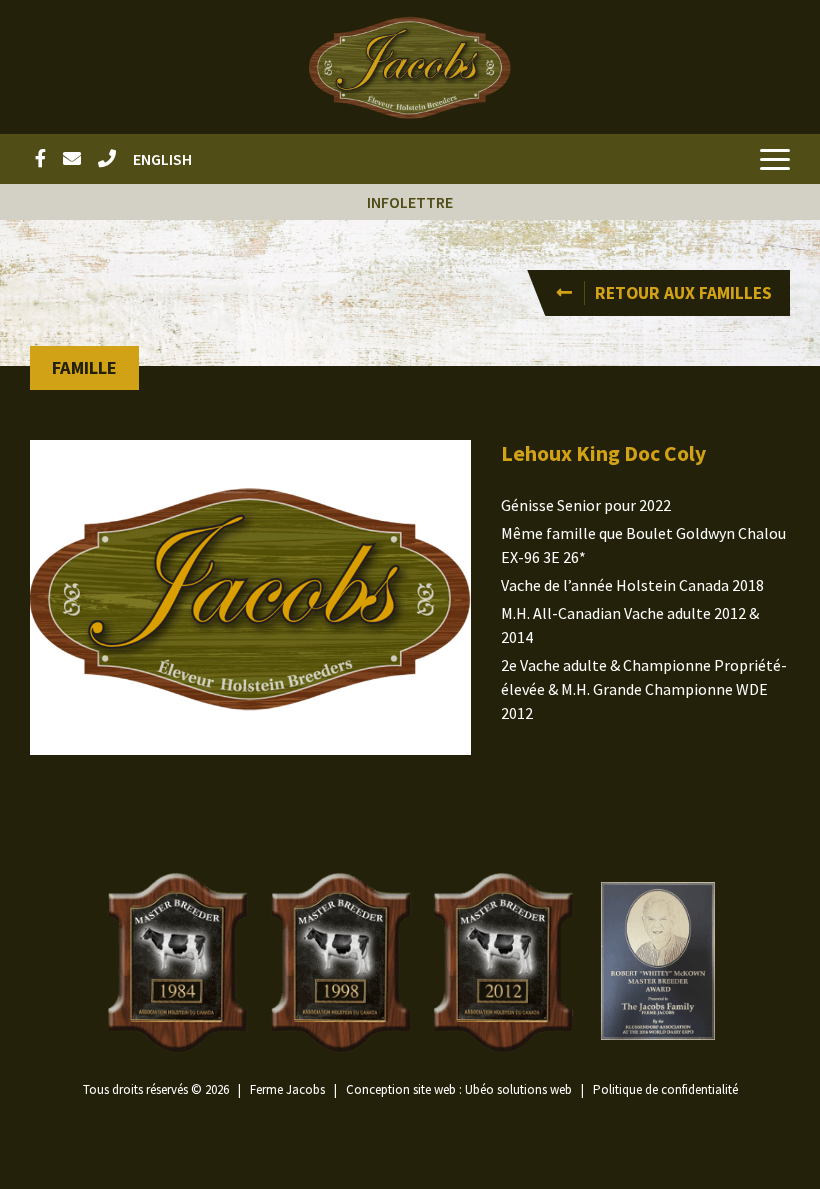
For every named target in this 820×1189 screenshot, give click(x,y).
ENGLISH (162, 159)
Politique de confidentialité (665, 1089)
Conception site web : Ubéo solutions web (459, 1089)
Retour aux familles (683, 293)
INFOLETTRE (410, 202)
